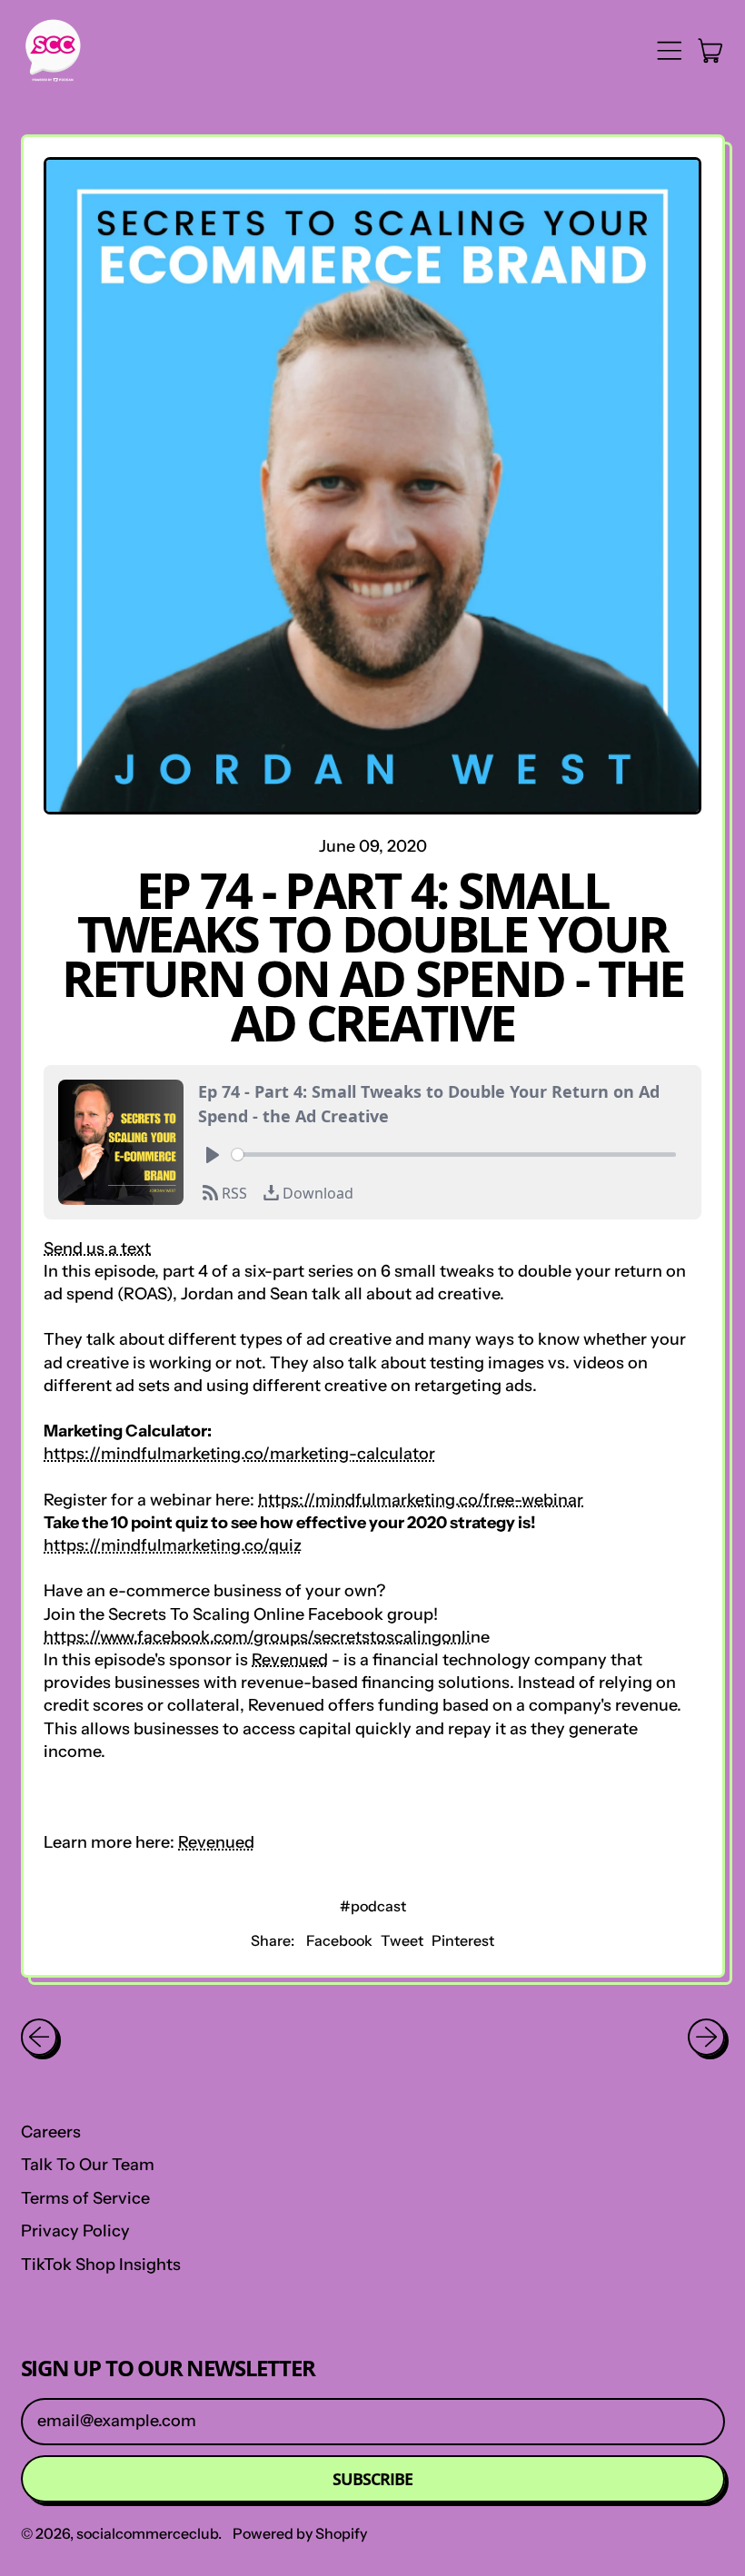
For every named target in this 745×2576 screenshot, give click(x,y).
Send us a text (97, 1249)
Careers (51, 2132)
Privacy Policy (75, 2231)
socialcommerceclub (147, 2533)
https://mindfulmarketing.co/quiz (173, 1545)
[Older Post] (40, 2037)
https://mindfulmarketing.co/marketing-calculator (239, 1454)
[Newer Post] (706, 2037)
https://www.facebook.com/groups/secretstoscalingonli (257, 1637)
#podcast (373, 1906)
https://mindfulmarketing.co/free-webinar (421, 1500)
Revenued (290, 1660)
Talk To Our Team (88, 2165)
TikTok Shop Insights (101, 2265)
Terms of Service (85, 2198)
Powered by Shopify (300, 2533)
